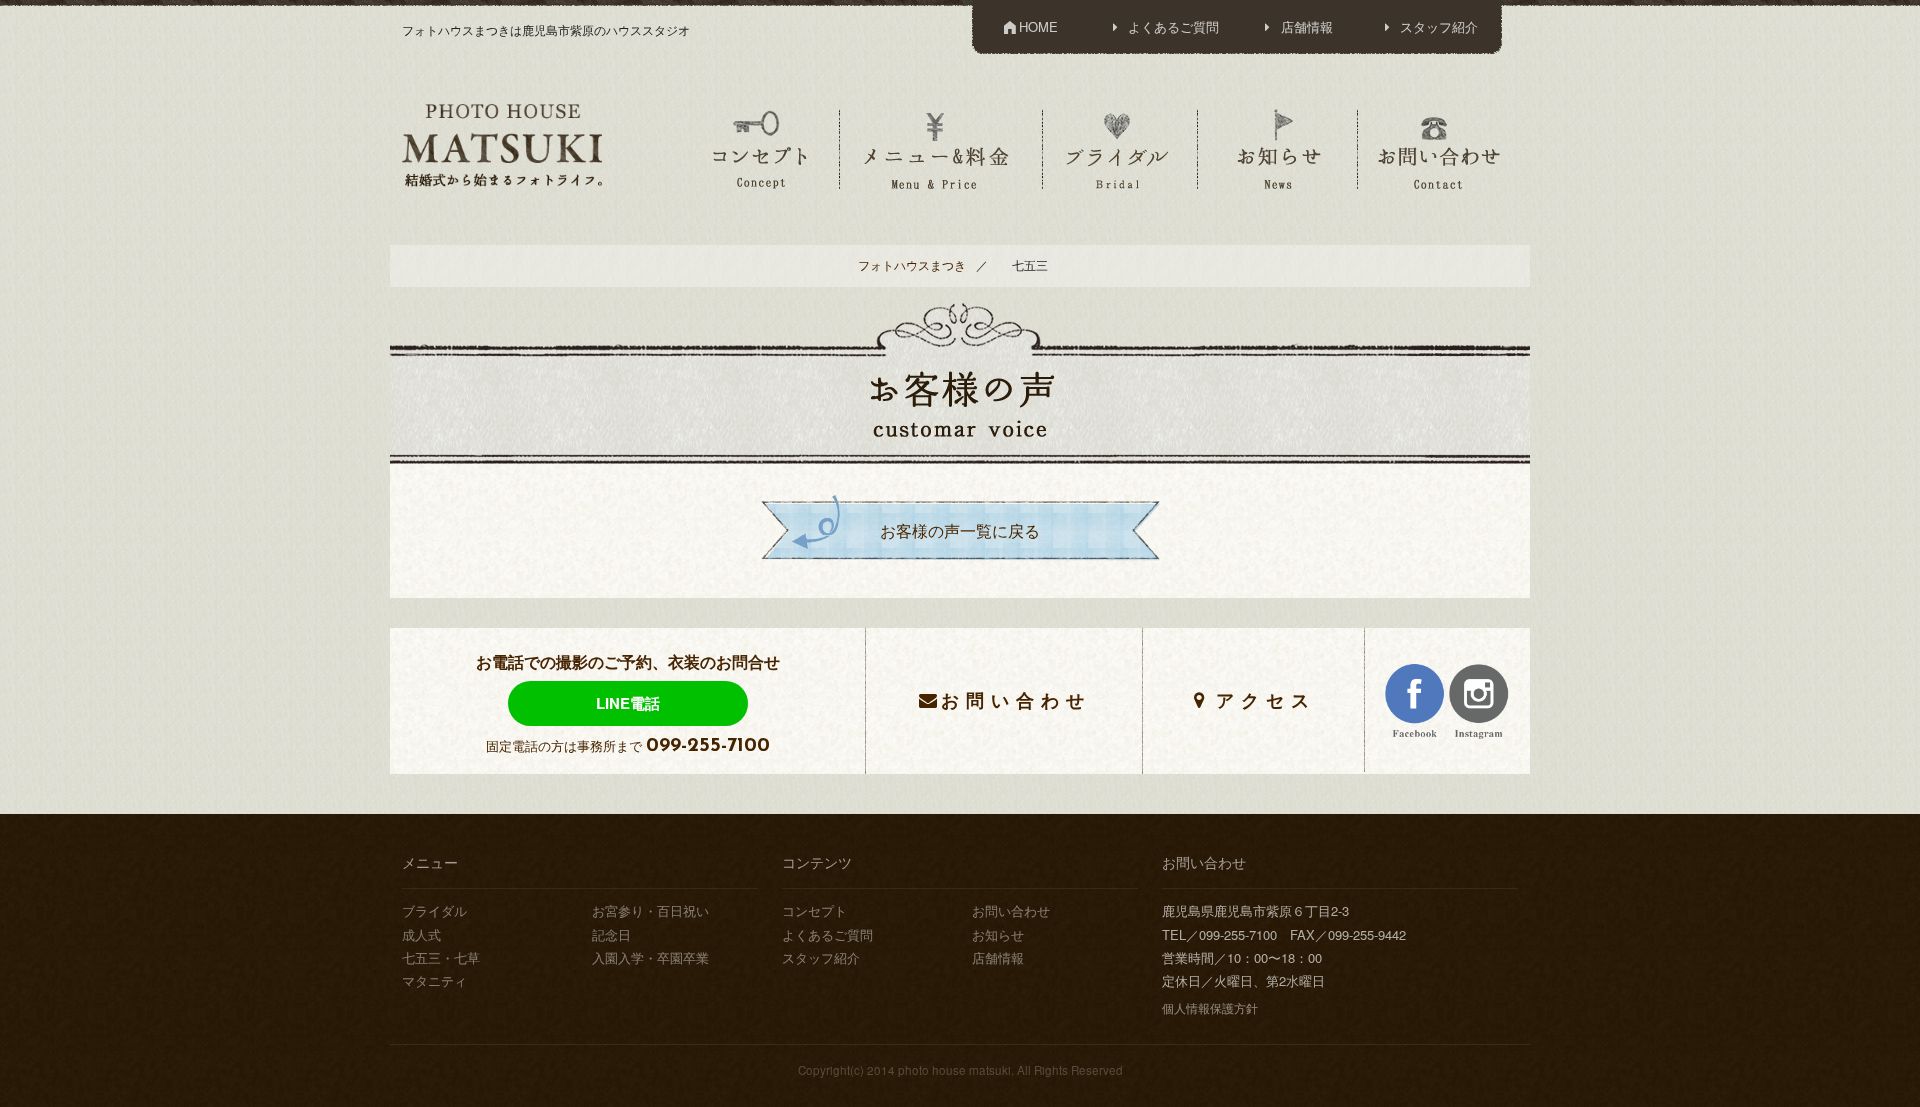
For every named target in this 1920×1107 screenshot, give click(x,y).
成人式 (421, 934)
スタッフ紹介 (1437, 26)
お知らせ (1278, 149)
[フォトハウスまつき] (502, 143)
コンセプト (760, 149)
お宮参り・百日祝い (650, 910)
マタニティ (434, 980)
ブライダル (1118, 149)
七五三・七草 (441, 957)
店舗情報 (1305, 26)
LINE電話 (628, 703)
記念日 (611, 934)
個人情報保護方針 (1210, 1008)
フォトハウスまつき (912, 265)
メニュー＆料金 (939, 149)
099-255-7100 (708, 746)
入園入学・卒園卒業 (650, 957)
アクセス (1266, 699)
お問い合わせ (1439, 149)
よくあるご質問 (1171, 26)
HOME (1038, 26)
